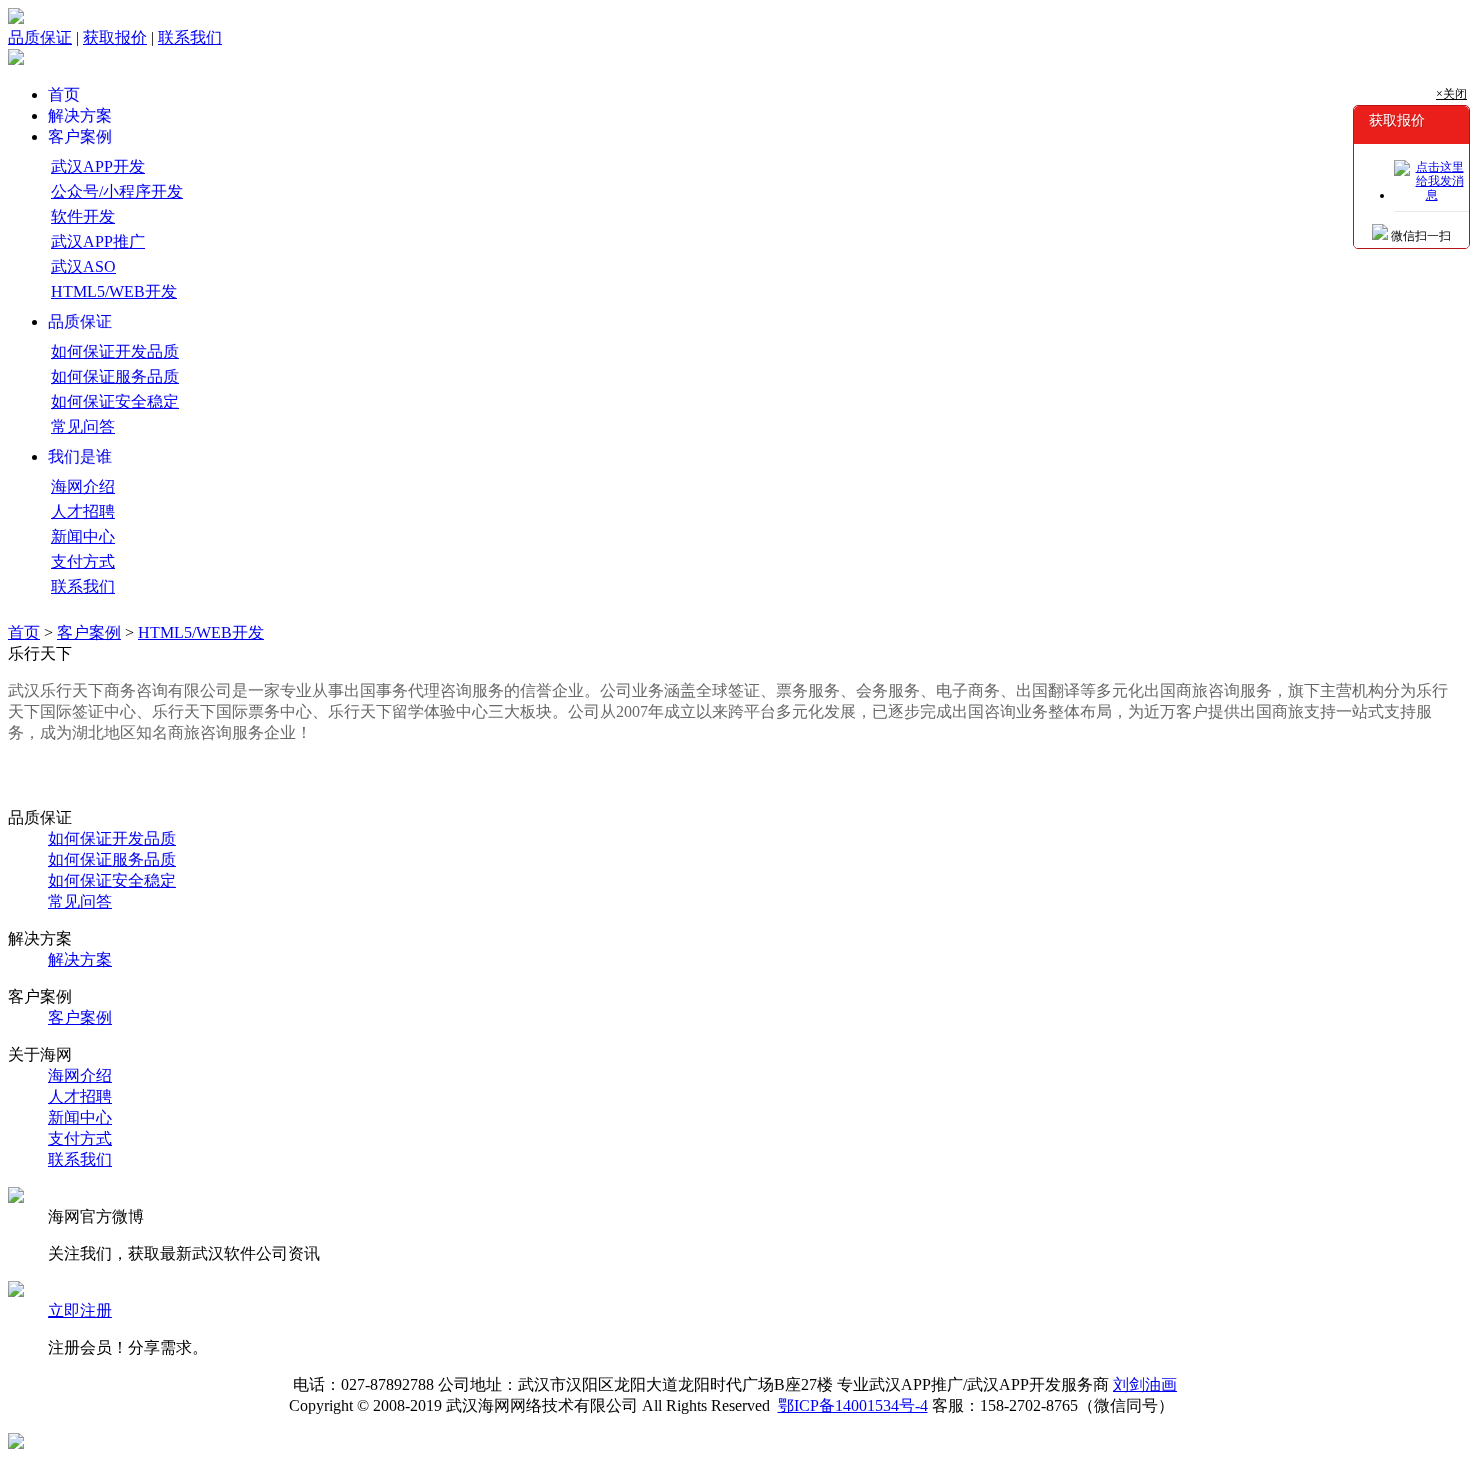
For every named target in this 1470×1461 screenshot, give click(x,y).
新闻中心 (83, 536)
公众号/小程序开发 (117, 191)
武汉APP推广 (98, 241)
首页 (24, 632)
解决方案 (80, 959)
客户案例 (89, 632)
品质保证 (40, 37)
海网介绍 (83, 486)
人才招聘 (83, 511)
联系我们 (190, 37)
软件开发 (83, 216)
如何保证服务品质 (115, 376)
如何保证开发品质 (115, 351)
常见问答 (83, 426)
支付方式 (83, 561)
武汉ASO (83, 266)
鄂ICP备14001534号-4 (853, 1405)
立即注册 (80, 1310)
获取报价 (115, 37)
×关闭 (1451, 94)
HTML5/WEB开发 (114, 291)
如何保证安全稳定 (115, 401)
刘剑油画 (1145, 1384)
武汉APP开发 (98, 166)
